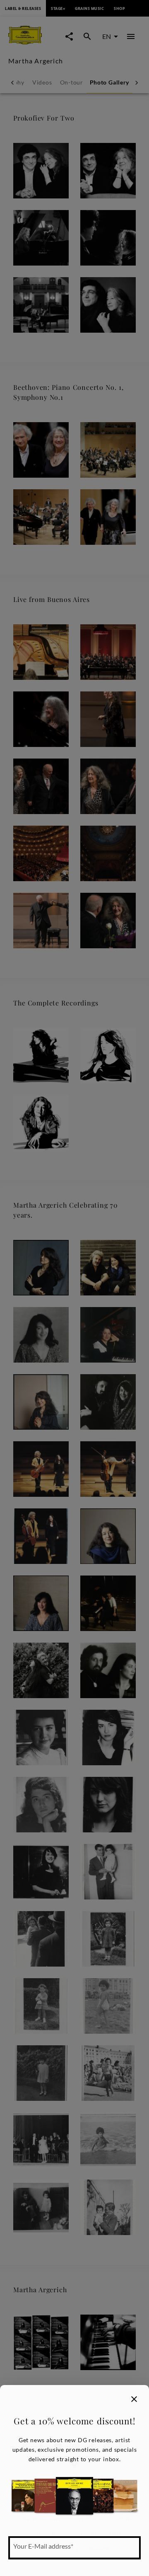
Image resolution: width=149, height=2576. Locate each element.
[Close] (134, 2399)
